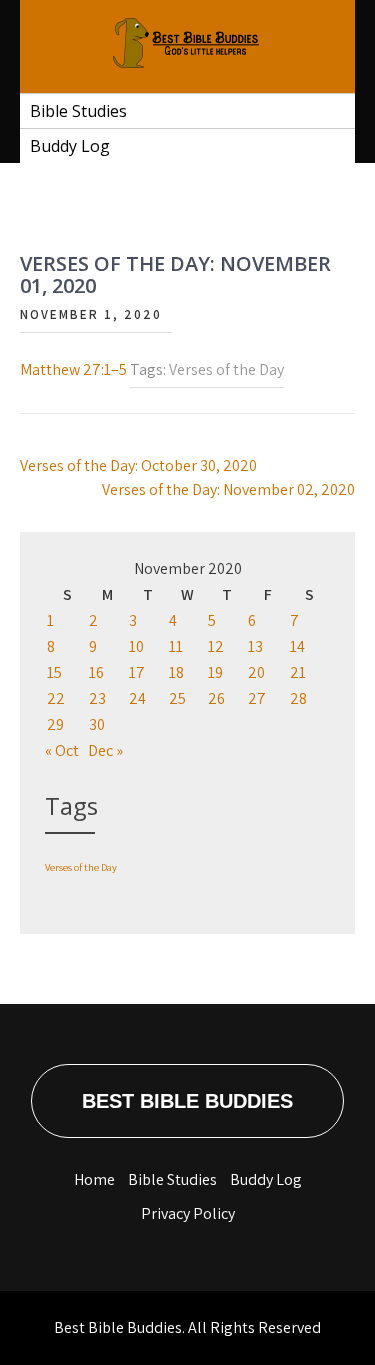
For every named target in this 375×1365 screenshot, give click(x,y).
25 (177, 698)
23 (97, 698)
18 (176, 672)
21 (298, 672)
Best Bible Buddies (187, 1101)
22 (56, 698)
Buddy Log (70, 146)
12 (216, 646)
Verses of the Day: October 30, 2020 (138, 465)
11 (176, 646)
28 (298, 698)
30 (97, 724)
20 (256, 672)
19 (215, 672)
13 (255, 646)
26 (216, 698)
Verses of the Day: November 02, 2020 (228, 489)
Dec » (105, 750)
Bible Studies (78, 111)
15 (54, 672)
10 (136, 646)
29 (55, 724)
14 (297, 646)
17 (137, 672)
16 (96, 672)
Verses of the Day (226, 369)
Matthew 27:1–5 (73, 369)
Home (94, 1179)
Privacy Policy (188, 1213)
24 (137, 698)
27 (257, 698)
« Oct (62, 750)
